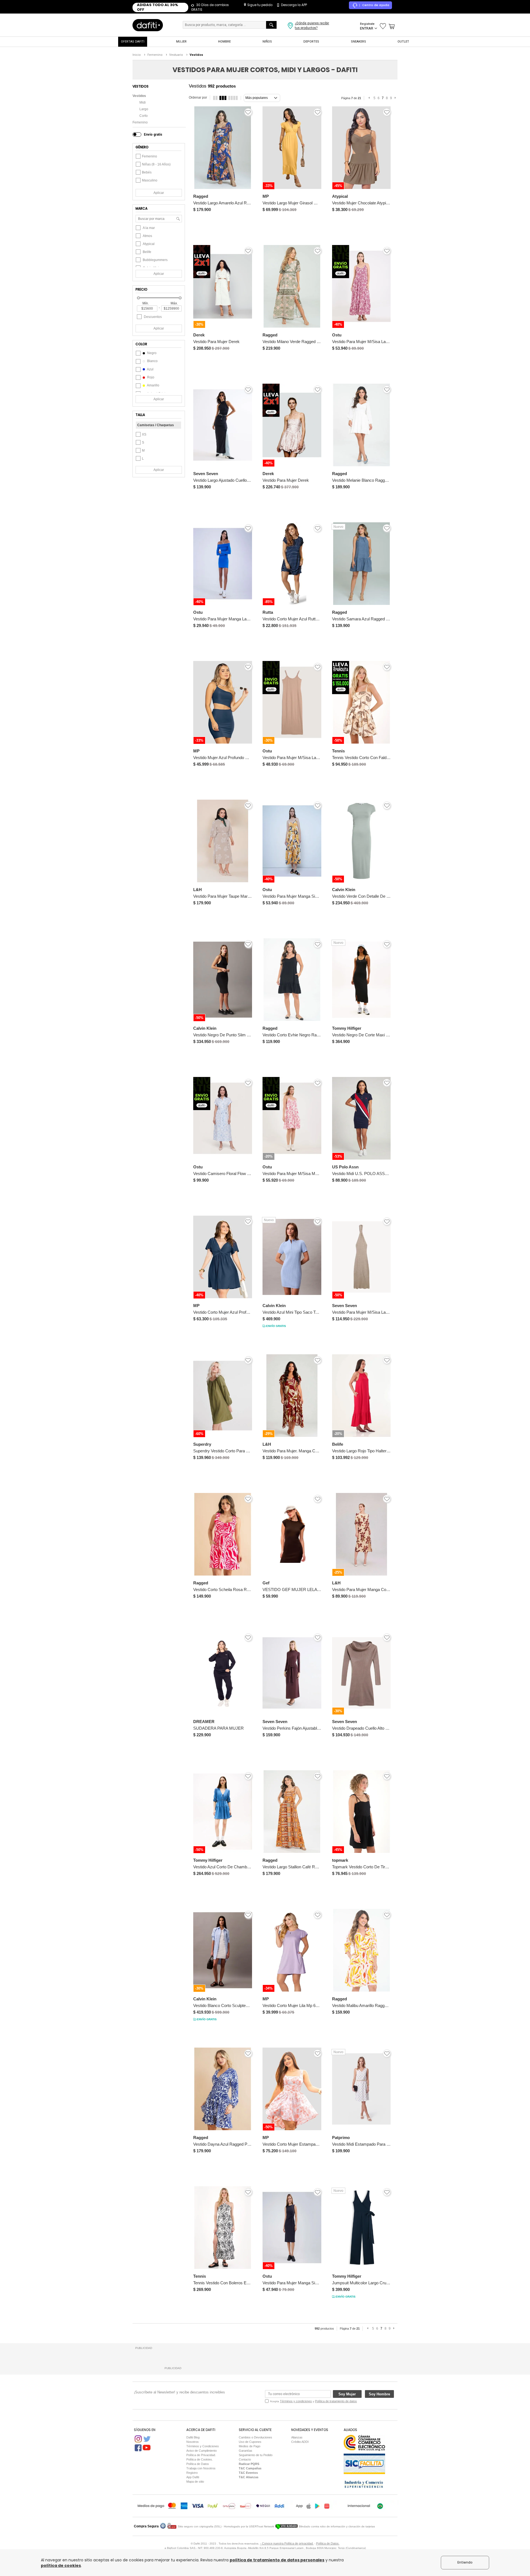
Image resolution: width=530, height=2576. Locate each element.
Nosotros (193, 2442)
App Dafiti (193, 2477)
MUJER (181, 42)
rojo (150, 377)
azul (150, 369)
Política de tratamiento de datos (336, 2401)
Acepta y (313, 2401)
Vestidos (139, 96)
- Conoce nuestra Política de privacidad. (287, 2543)
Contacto (245, 2459)
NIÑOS (267, 42)
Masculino (150, 180)
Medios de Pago (250, 2446)
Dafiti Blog (193, 2437)
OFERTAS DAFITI (133, 42)
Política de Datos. (328, 2543)
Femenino (140, 122)
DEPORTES (311, 42)
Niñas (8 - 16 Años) (156, 164)
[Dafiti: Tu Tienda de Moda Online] (148, 25)
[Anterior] (370, 98)
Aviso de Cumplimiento (202, 2451)
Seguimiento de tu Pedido (256, 2455)
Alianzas (297, 2437)
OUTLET (403, 42)
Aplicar (159, 193)
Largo (144, 109)
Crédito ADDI (300, 2442)
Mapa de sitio (195, 2482)
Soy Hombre (379, 2394)
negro (151, 353)
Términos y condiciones (296, 2401)
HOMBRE (224, 42)
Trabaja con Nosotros (201, 2468)
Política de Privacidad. (201, 2455)
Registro (192, 2473)
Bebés (147, 172)
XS (144, 434)
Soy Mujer (347, 2394)
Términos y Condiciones (203, 2446)
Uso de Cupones (250, 2442)
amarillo (153, 385)
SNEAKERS (358, 42)
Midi (143, 102)
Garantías (246, 2451)
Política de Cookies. (200, 2459)
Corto (144, 116)
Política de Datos (198, 2464)
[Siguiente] (396, 98)
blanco (152, 361)
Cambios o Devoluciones (255, 2437)
